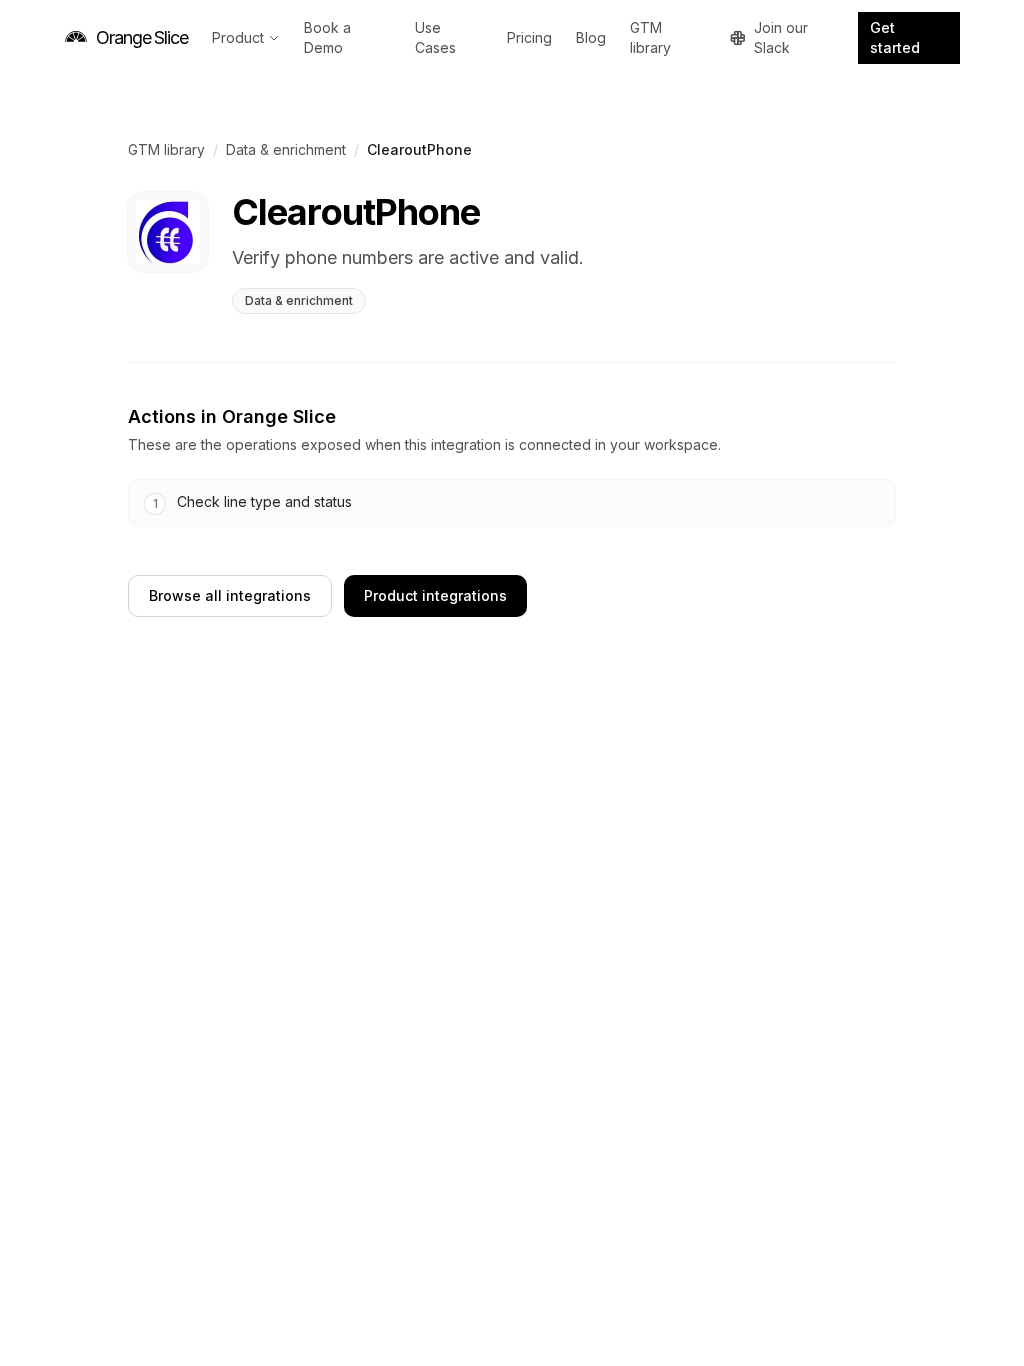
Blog (591, 37)
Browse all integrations (230, 595)
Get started (895, 37)
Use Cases (435, 37)
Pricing (529, 37)
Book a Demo (327, 37)
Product (238, 37)
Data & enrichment (286, 149)
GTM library (650, 37)
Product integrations (435, 595)
